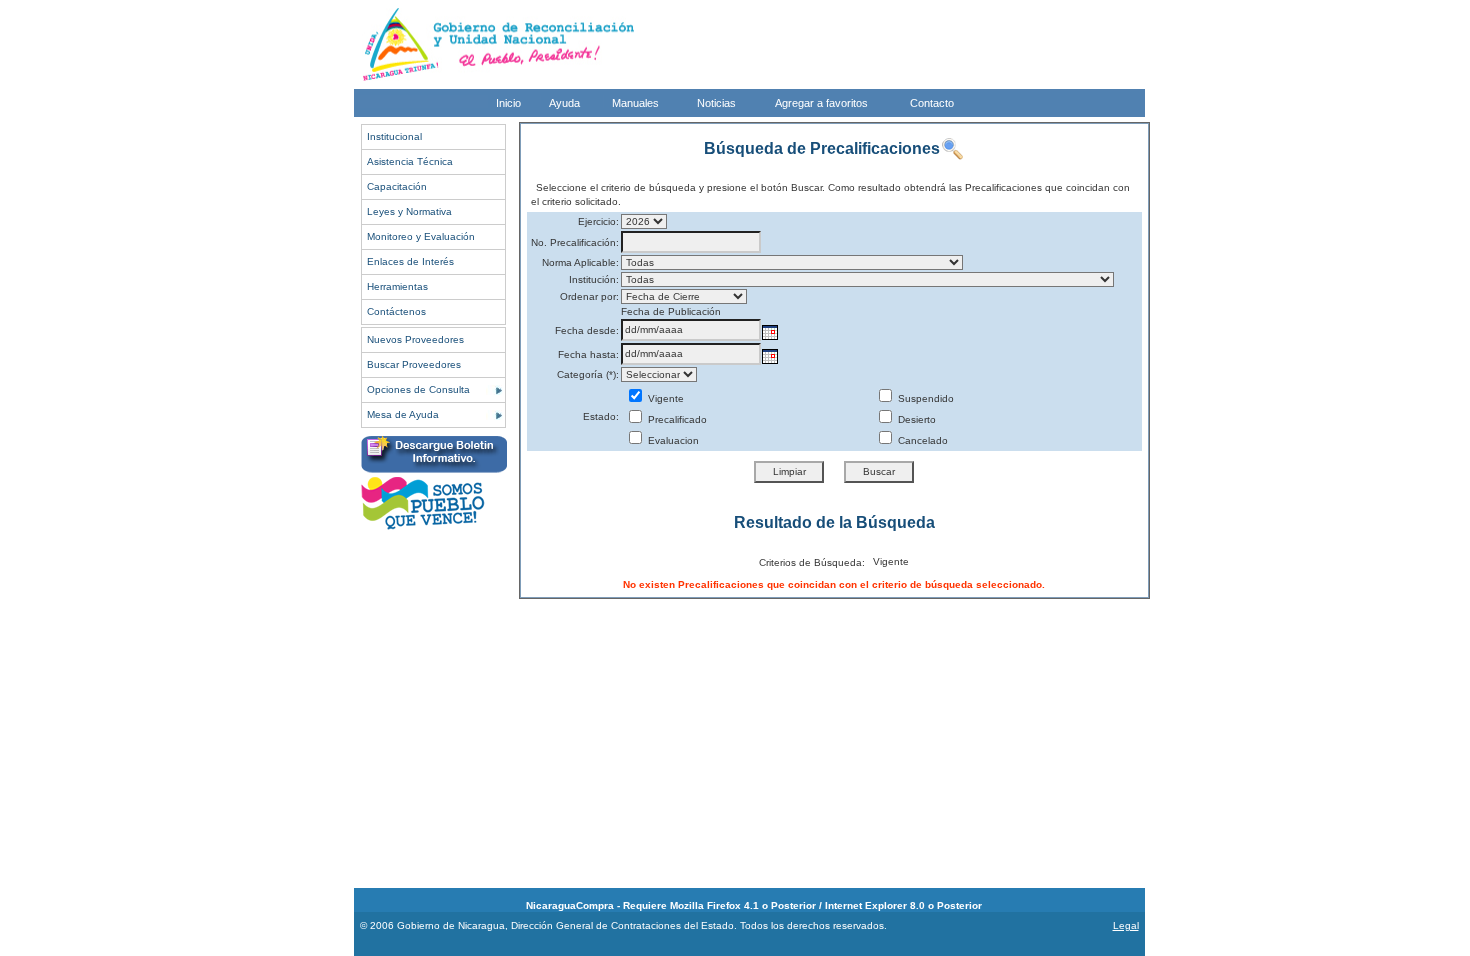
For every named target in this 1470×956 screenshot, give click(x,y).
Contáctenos (396, 311)
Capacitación (397, 186)
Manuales (635, 103)
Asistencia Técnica (410, 161)
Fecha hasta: (588, 354)
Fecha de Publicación (671, 311)
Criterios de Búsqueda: (812, 562)
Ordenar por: (589, 296)
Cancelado (921, 440)
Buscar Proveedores (414, 364)
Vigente (664, 398)
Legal (1126, 925)
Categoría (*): (588, 374)
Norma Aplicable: (580, 262)
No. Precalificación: (575, 242)
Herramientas (397, 286)
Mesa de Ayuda (403, 414)
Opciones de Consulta (418, 389)
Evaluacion (672, 440)
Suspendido (924, 398)
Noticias (716, 103)
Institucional (394, 136)
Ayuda (564, 103)
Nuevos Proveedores (415, 339)
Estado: (601, 416)
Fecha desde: (587, 330)
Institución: (594, 279)
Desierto (915, 419)
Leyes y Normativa (409, 211)
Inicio (508, 103)
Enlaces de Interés (410, 261)
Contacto (932, 103)
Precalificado (676, 419)
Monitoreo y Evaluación (421, 236)
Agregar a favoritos (821, 103)
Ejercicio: (598, 221)
